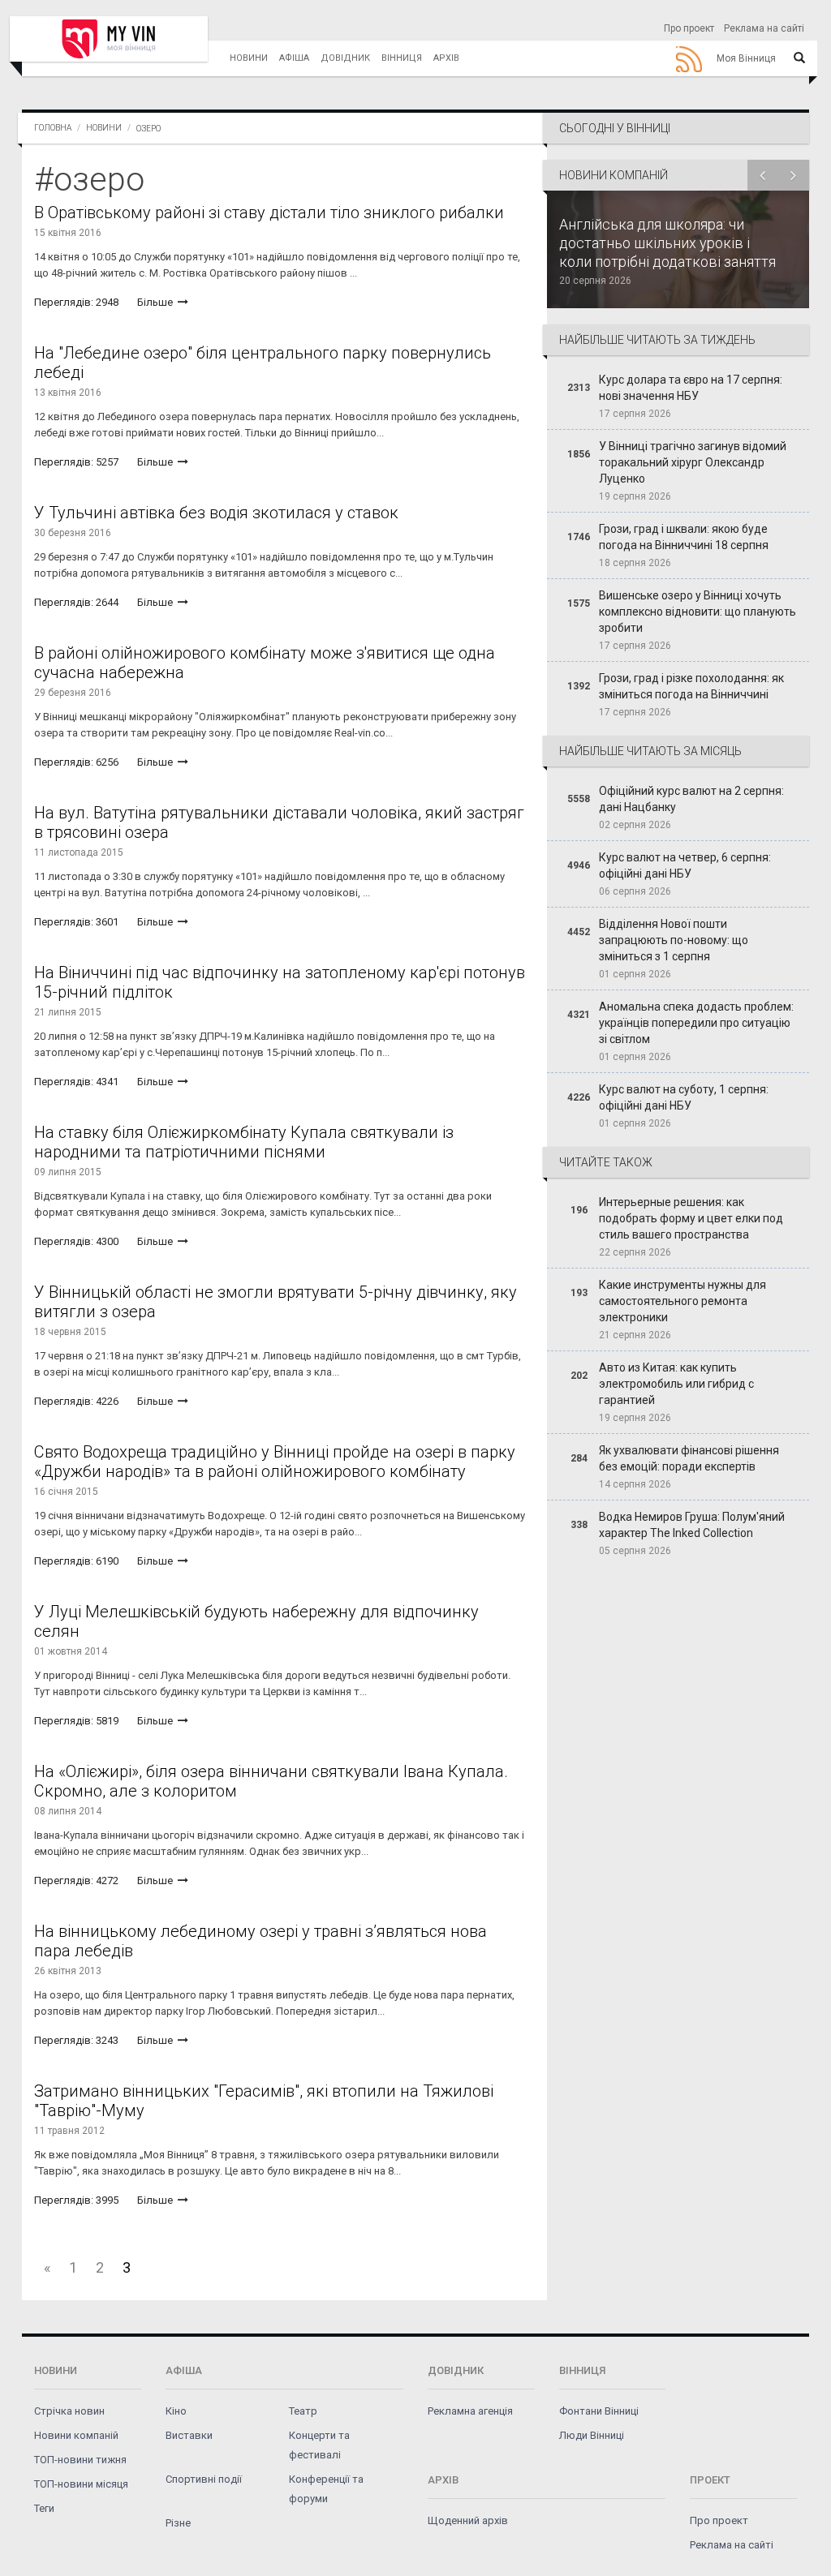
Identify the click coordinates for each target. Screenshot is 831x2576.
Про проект (689, 28)
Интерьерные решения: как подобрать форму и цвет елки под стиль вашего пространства (691, 1218)
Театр (303, 2411)
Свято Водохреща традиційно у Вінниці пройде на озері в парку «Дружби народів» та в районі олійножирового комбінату (275, 1462)
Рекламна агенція (470, 2411)
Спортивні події (204, 2479)
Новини (249, 58)
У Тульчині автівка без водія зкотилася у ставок (216, 513)
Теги (44, 2508)
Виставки (189, 2435)
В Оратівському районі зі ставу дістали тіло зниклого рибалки (269, 213)
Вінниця (402, 58)
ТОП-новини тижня (80, 2460)
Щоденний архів (468, 2520)
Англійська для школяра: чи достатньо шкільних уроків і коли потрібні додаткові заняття (667, 243)
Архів (446, 58)
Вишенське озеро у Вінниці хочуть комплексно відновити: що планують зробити (698, 612)
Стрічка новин (69, 2411)
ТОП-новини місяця (81, 2484)
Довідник (345, 58)
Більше (156, 302)
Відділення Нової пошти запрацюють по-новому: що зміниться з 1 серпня (674, 940)
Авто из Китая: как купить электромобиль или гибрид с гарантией (676, 1384)
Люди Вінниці (592, 2435)
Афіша (294, 58)
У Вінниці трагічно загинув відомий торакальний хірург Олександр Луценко (693, 462)
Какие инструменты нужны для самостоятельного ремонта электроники (682, 1301)
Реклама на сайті (764, 28)
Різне (178, 2523)
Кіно (176, 2411)
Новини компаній (76, 2435)
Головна (53, 128)
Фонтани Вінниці (599, 2411)
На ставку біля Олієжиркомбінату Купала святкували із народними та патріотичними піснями (244, 1142)
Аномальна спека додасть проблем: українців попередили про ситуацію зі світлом (696, 1023)
